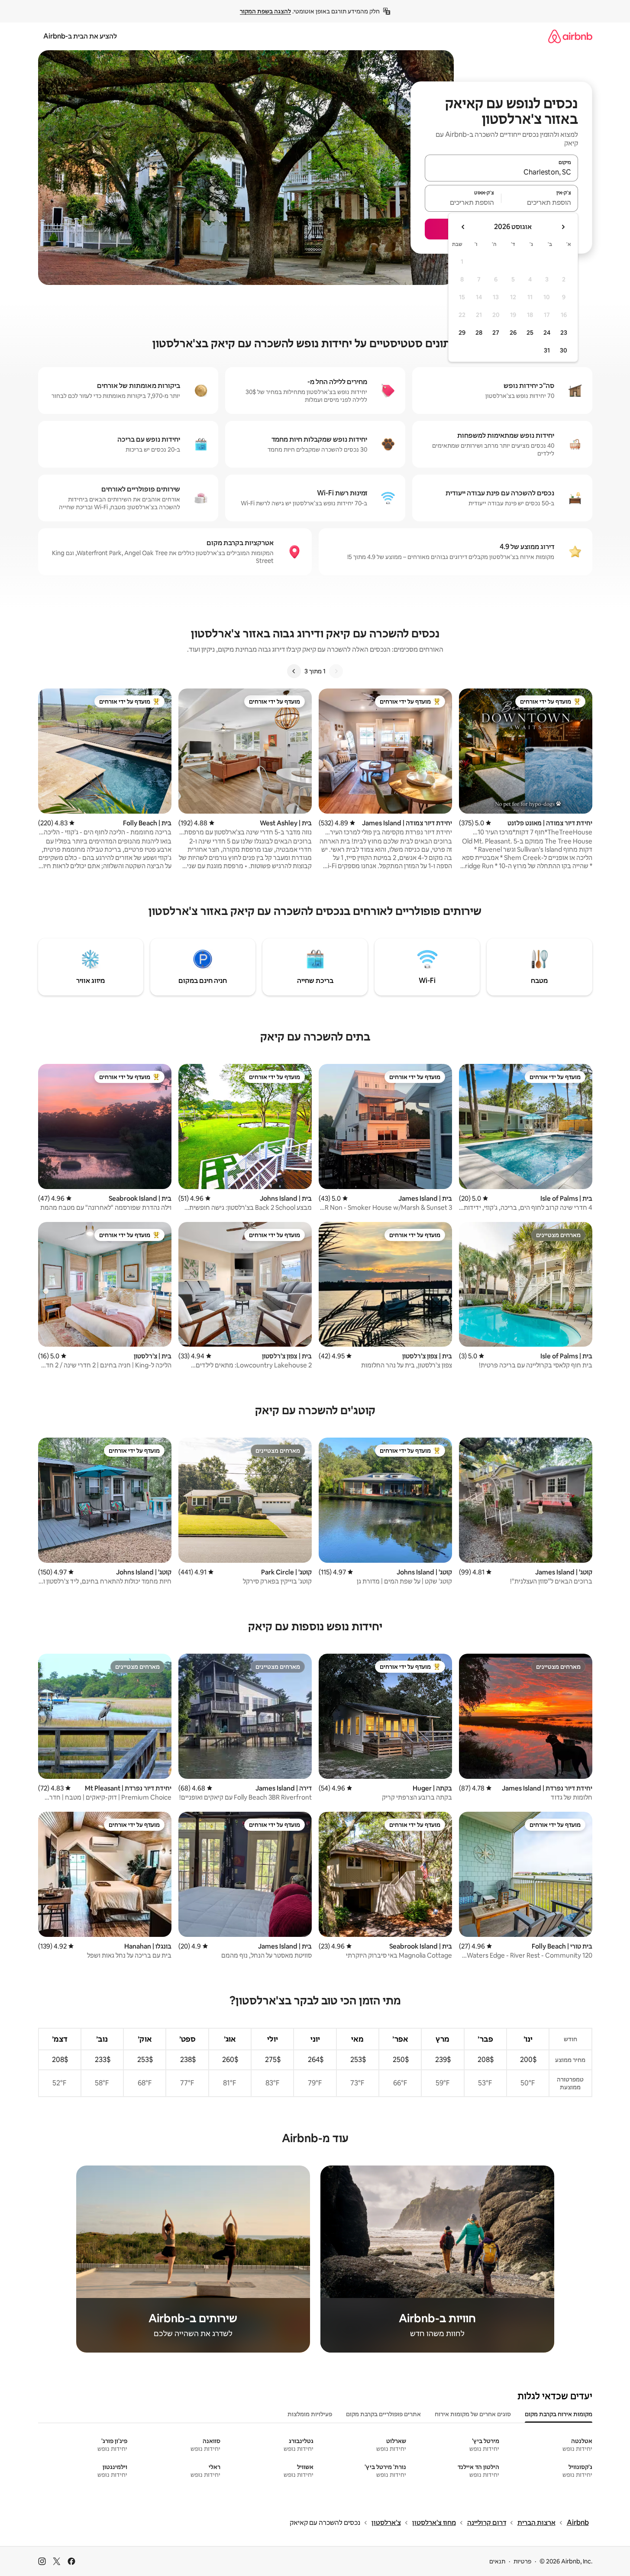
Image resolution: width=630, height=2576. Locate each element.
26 (513, 333)
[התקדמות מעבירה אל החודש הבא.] (463, 227)
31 (547, 350)
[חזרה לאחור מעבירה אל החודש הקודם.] (563, 227)
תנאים (497, 2561)
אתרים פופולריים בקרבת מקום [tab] (383, 2414)
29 (462, 333)
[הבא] (294, 671)
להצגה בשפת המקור (265, 11)
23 (564, 333)
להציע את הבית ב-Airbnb (80, 36)
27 (496, 333)
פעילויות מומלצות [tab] (310, 2414)
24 (547, 333)
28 (479, 333)
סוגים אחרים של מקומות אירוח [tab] (473, 2414)
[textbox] (540, 202)
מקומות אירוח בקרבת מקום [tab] (559, 2414)
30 (564, 350)
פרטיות (522, 2561)
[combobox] (501, 172)
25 (530, 333)
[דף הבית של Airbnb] (570, 36)
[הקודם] (336, 671)
